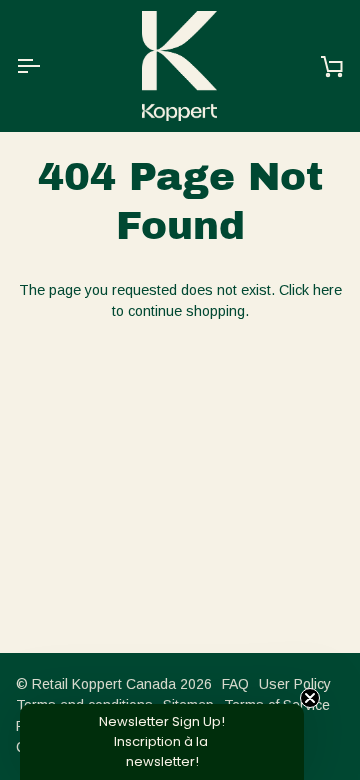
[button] (162, 742)
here (327, 290)
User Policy (295, 684)
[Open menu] (46, 65)
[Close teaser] (310, 698)
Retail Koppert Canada (104, 684)
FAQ (235, 684)
